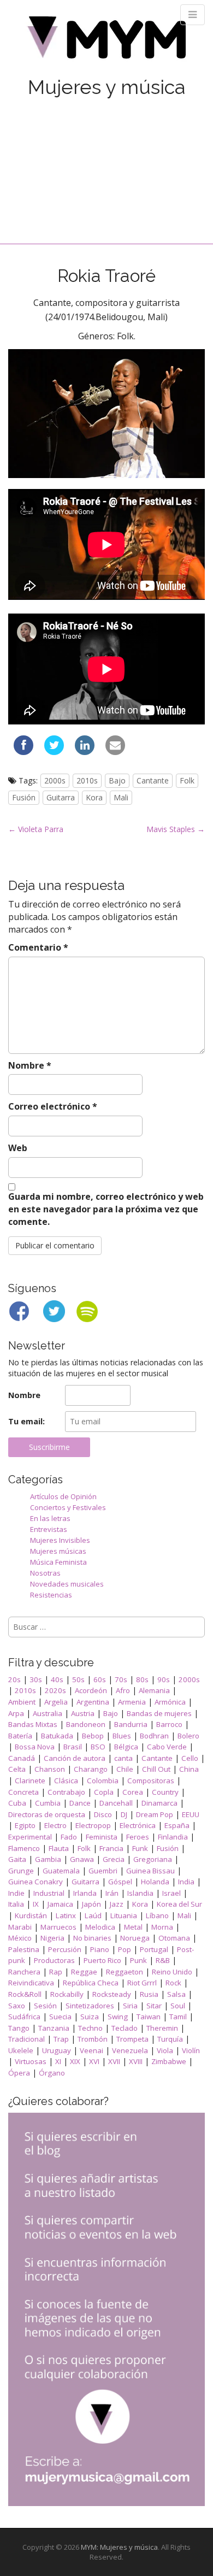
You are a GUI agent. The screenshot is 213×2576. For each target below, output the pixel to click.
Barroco (169, 1724)
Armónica (170, 1702)
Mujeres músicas (58, 1551)
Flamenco (24, 1848)
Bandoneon (86, 1724)
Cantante (153, 780)
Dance (80, 1803)
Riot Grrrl (142, 1983)
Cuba (17, 1803)
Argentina (93, 1702)
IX (36, 1904)
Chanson (50, 1769)
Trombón (93, 2039)
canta (123, 1758)
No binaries (92, 1938)
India (186, 1882)
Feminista (102, 1837)
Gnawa (82, 1859)
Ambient (22, 1702)
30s (36, 1679)
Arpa (16, 1713)
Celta (17, 1769)
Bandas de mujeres (159, 1713)
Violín (191, 2050)
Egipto (25, 1825)
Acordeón (91, 1690)
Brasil (73, 1747)
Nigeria (52, 1938)
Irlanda (85, 1893)
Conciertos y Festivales (68, 1507)
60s (100, 1679)
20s (14, 1679)
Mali (121, 797)
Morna (162, 1927)
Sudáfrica (24, 2017)
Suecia (60, 2017)
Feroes (138, 1837)
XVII (114, 2061)
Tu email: (26, 1421)
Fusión (24, 797)
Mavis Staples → (176, 829)
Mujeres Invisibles (60, 1540)
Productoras (54, 1960)
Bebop (93, 1736)
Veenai (91, 2050)
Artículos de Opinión (63, 1496)
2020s (55, 1690)
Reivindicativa (31, 1983)
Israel (171, 1893)
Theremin (162, 2028)
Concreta (23, 1792)
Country (165, 1792)
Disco (103, 1814)
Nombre (30, 1065)
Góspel (120, 1882)
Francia (111, 1848)
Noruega (135, 1938)
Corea (133, 1792)
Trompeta (132, 2039)
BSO (98, 1747)
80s (142, 1679)
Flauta (59, 1848)
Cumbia (48, 1803)
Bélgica (126, 1747)
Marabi (20, 1927)
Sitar (154, 2006)
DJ (124, 1814)
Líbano (157, 1915)
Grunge (21, 1871)
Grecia (114, 1859)
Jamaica (60, 1904)
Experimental (30, 1837)
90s (164, 1679)
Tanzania (54, 2028)
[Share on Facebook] (23, 752)
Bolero (188, 1736)
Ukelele (21, 2050)
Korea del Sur (179, 1904)
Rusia (149, 1994)
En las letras (50, 1518)
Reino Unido (172, 1972)
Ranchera (24, 1972)
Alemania (154, 1690)
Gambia (48, 1859)
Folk (187, 780)
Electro (55, 1825)
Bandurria (131, 1724)
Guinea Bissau (150, 1871)
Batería (20, 1736)
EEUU (191, 1814)
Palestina (24, 1949)
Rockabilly (67, 1994)
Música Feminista (58, 1562)
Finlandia (173, 1837)
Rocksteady (112, 1994)
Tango (19, 2028)
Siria (130, 2006)
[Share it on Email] (115, 752)
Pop (125, 1949)
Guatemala (61, 1871)
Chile (125, 1769)
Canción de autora (75, 1758)
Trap (61, 2039)
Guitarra (61, 797)
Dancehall (116, 1803)
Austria (83, 1713)
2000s (55, 780)
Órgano (52, 2073)
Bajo (117, 780)
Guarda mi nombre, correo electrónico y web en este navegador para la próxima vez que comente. (106, 1209)
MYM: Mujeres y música (119, 2547)
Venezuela (130, 2050)
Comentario (38, 947)
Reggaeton (125, 1972)
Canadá (22, 1758)
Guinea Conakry (35, 1882)
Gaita (17, 1859)
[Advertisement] (106, 159)
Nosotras (45, 1573)
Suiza (90, 2017)
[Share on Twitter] (54, 752)
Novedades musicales (67, 1584)
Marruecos (58, 1927)
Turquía (170, 2039)
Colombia (103, 1781)
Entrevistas (49, 1529)
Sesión (45, 2006)
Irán (112, 1893)
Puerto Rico (102, 1960)
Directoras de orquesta (47, 1814)
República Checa (91, 1983)
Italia (16, 1904)
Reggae (84, 1972)
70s (121, 1679)
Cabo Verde (167, 1747)
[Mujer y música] (106, 41)
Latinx (66, 1915)
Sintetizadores (90, 2006)
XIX (75, 2061)
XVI (94, 2061)
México (20, 1938)
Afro (123, 1690)
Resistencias (51, 1595)
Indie (16, 1893)
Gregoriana (153, 1859)
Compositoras (151, 1781)
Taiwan (149, 2017)
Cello (190, 1758)
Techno (90, 2028)
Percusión (65, 1949)
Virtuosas (31, 2061)
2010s (87, 780)
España (177, 1825)
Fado (69, 1837)
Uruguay (57, 2050)
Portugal (154, 1949)
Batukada (57, 1736)
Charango (91, 1769)
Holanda (155, 1882)
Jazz (117, 1904)
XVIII (136, 2061)
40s (57, 1679)
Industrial (49, 1893)
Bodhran (154, 1736)
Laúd (93, 1915)
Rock (173, 1983)
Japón (91, 1904)
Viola (165, 2050)
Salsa (176, 1994)
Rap (56, 1972)
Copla (104, 1792)
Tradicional (26, 2039)
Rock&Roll (25, 1994)
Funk (140, 1848)
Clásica (66, 1781)
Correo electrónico (53, 1106)
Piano (100, 1949)
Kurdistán (31, 1915)
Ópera (19, 2073)
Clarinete (30, 1781)
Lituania (124, 1915)
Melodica (100, 1927)
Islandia (140, 1893)
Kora (94, 797)
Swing (118, 2017)
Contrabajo (66, 1792)
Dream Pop (155, 1814)
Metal (133, 1927)
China (189, 1769)
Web (18, 1148)
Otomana (174, 1938)
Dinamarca (159, 1803)
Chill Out (156, 1769)
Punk (138, 1960)
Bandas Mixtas (33, 1724)
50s (78, 1679)
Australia (48, 1713)
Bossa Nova (35, 1747)
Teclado (125, 2028)
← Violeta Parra (36, 829)
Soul (178, 2006)
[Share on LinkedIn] (85, 752)
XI (58, 2061)
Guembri (103, 1871)
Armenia (132, 1702)
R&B (163, 1960)
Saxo (17, 2006)
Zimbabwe (169, 2061)
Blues (122, 1736)
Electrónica (138, 1825)
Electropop (93, 1825)
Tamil (178, 2017)
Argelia (56, 1702)
